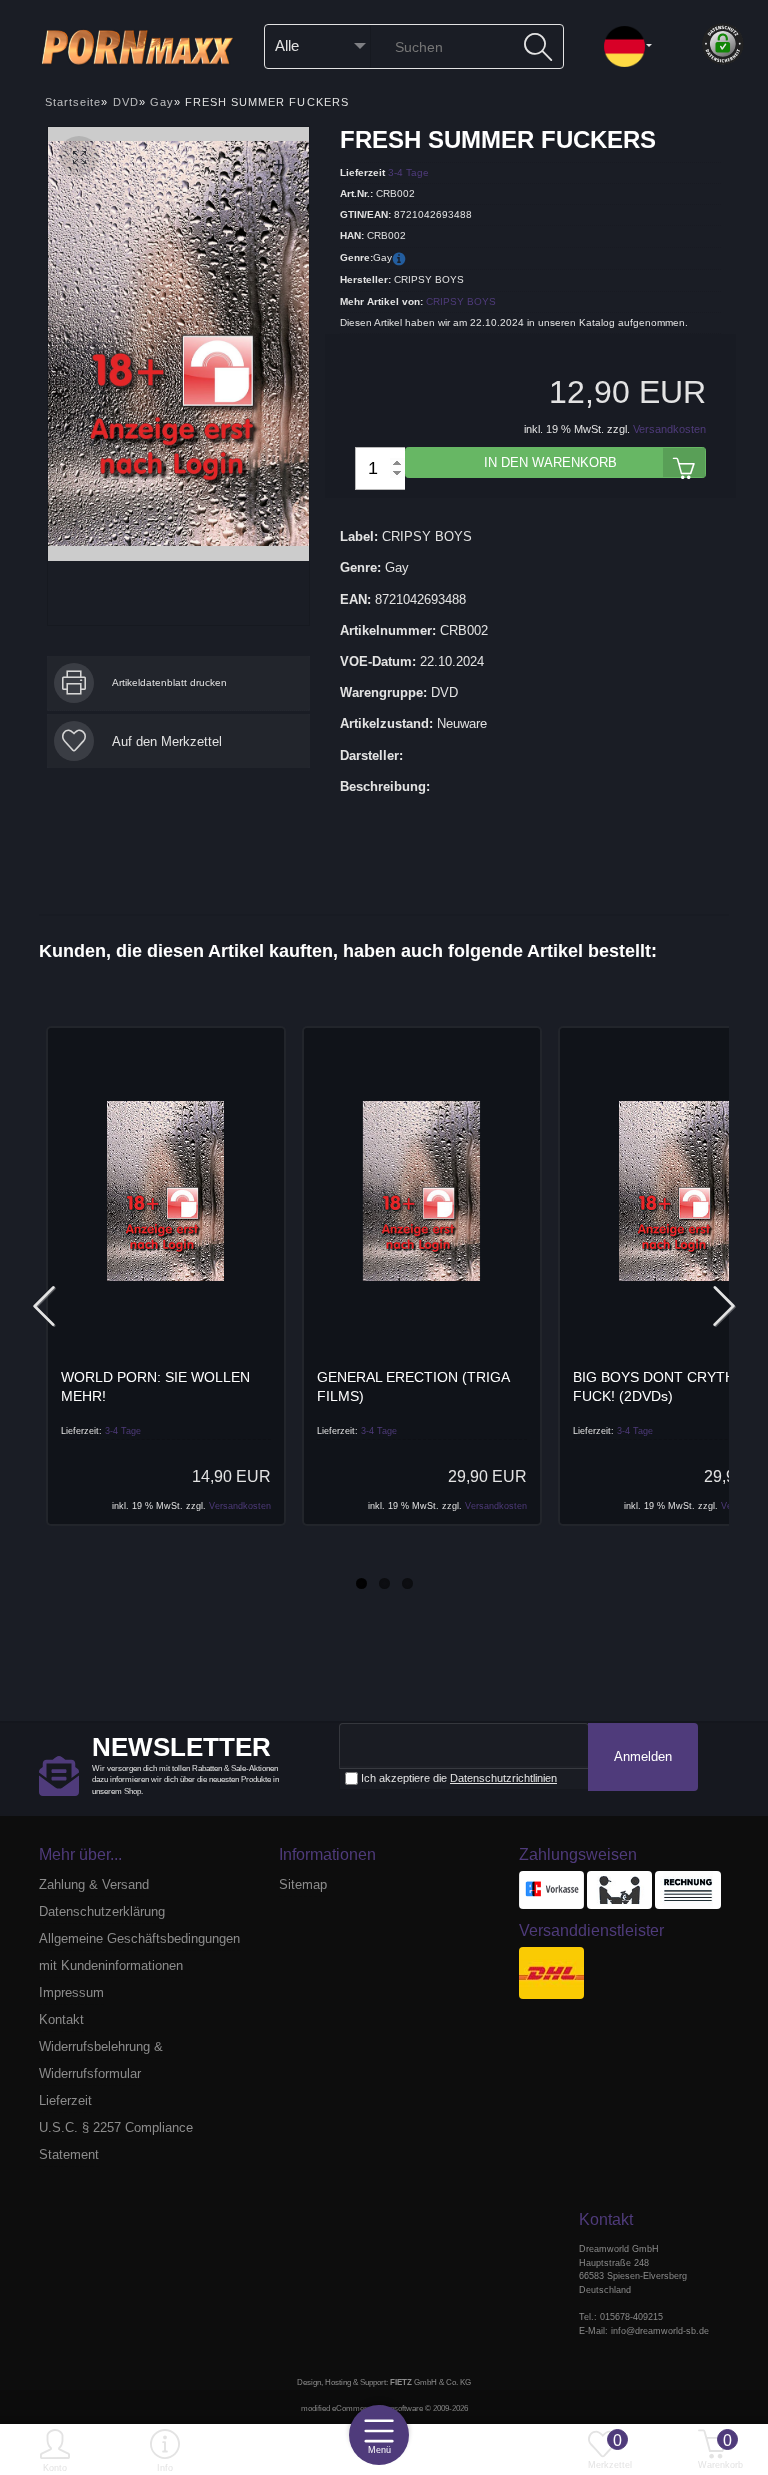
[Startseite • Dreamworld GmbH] (144, 45)
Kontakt (61, 2019)
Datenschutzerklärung (102, 1911)
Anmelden (643, 1756)
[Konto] (55, 2451)
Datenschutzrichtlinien (503, 1778)
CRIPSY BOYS (461, 301)
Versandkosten (669, 429)
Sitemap (303, 1884)
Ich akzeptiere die (457, 1778)
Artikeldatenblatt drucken (169, 682)
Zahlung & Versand (94, 1884)
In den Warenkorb (550, 462)
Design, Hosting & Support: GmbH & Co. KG (384, 2382)
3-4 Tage (408, 171)
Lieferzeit (65, 2100)
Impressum (71, 1992)
